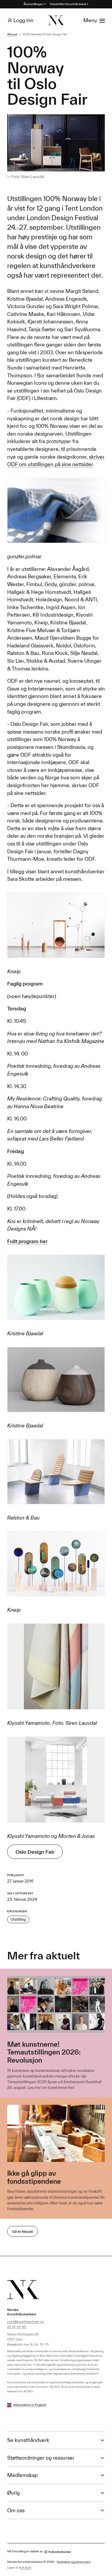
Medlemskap (22, 2475)
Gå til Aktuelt (23, 2231)
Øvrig (13, 2493)
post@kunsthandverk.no (26, 2322)
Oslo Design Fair (35, 1852)
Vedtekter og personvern (74, 2562)
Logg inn (23, 20)
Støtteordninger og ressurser (41, 2458)
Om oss (16, 2510)
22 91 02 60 (17, 2327)
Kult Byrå (25, 2567)
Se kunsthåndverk (28, 2440)
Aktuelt (12, 34)
